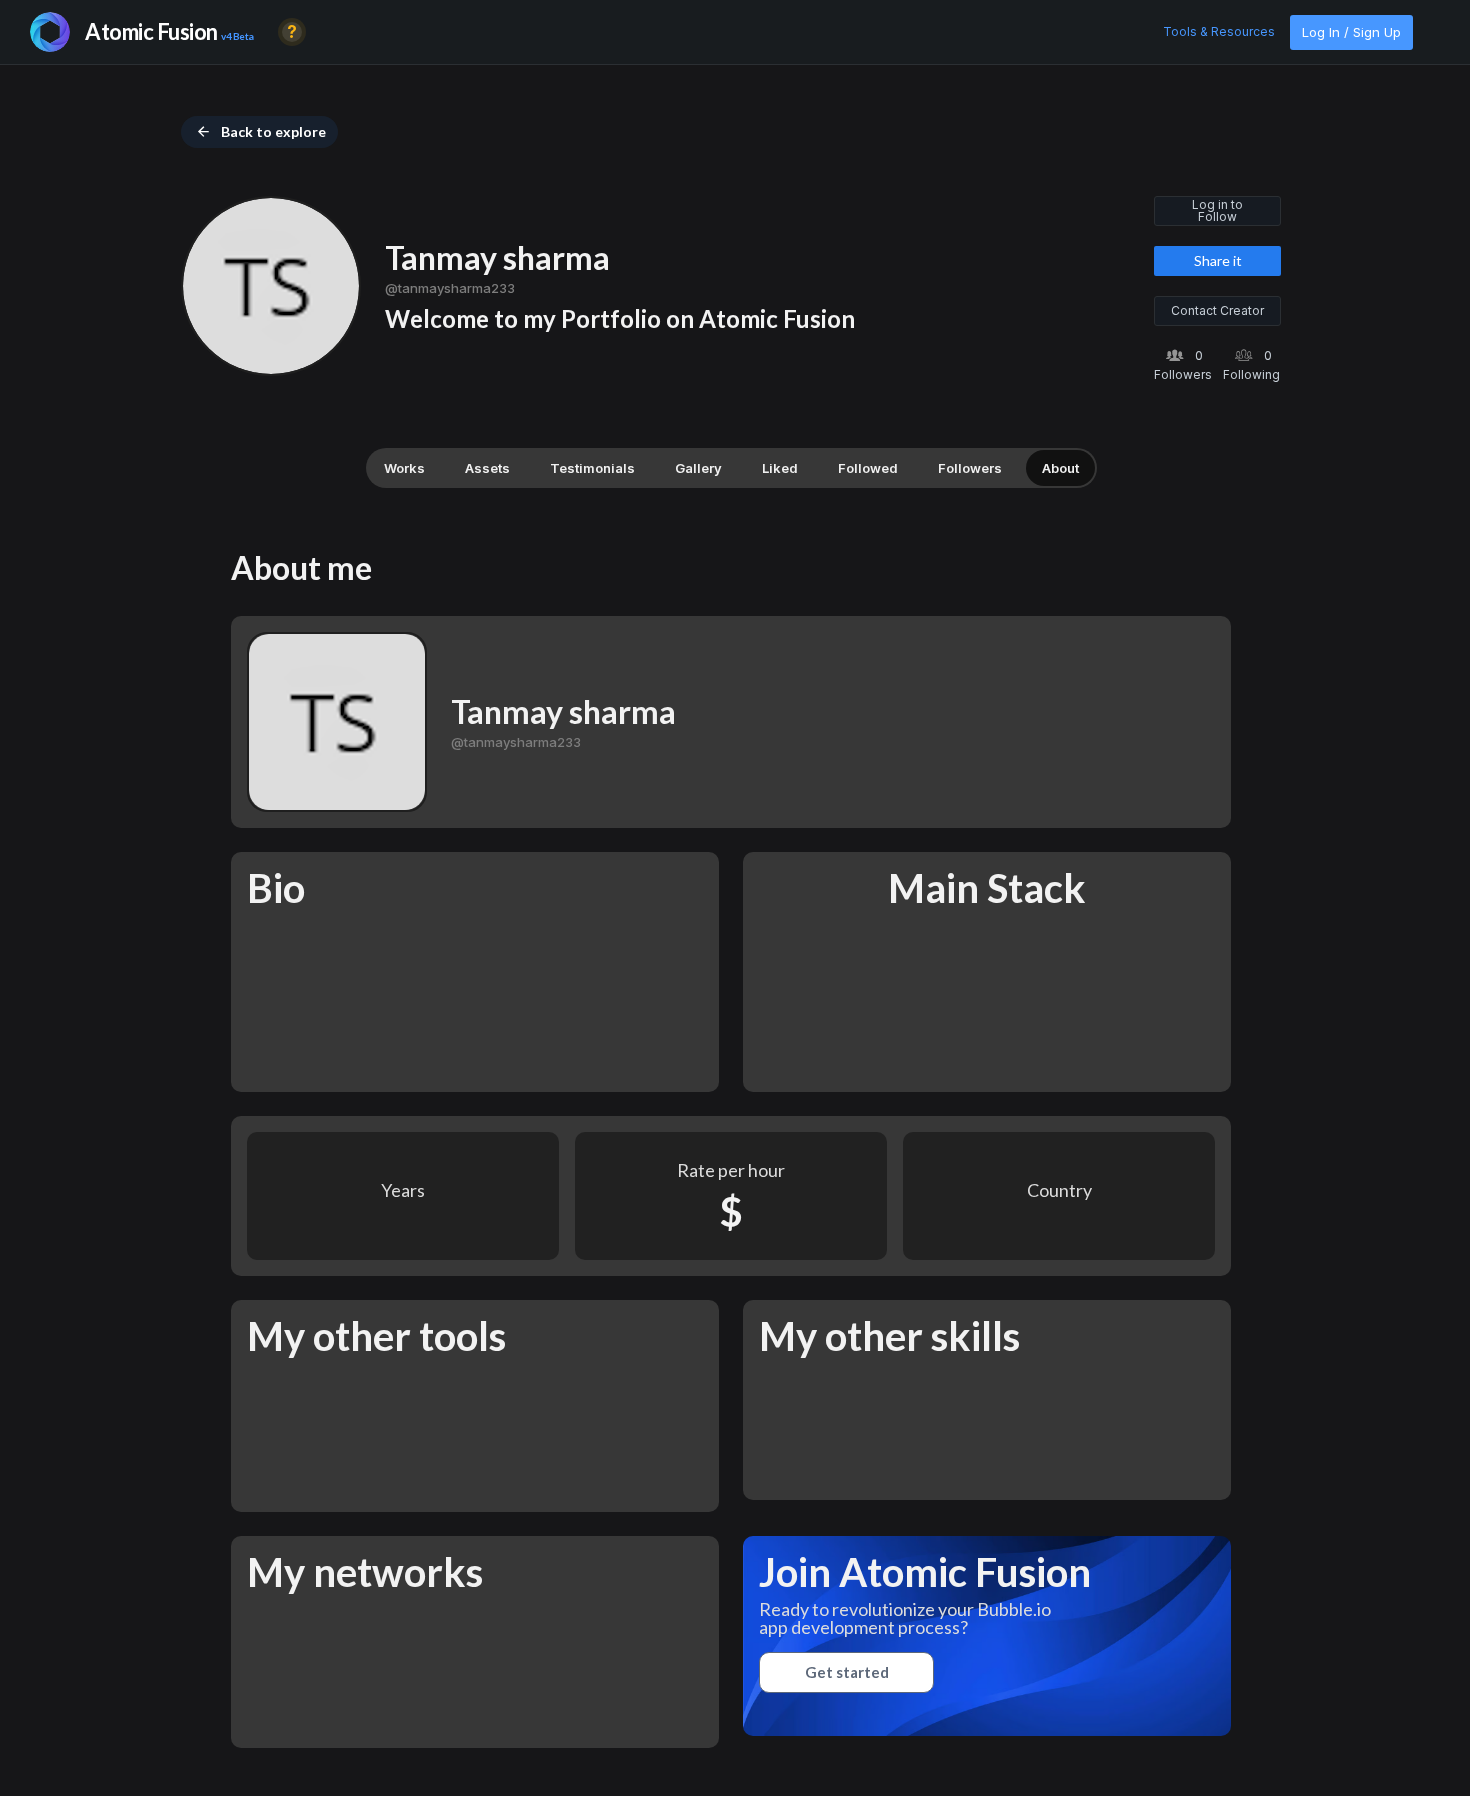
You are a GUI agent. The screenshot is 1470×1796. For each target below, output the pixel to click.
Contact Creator (1217, 310)
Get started (847, 1672)
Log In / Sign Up (1351, 32)
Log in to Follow (1217, 210)
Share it (1218, 260)
